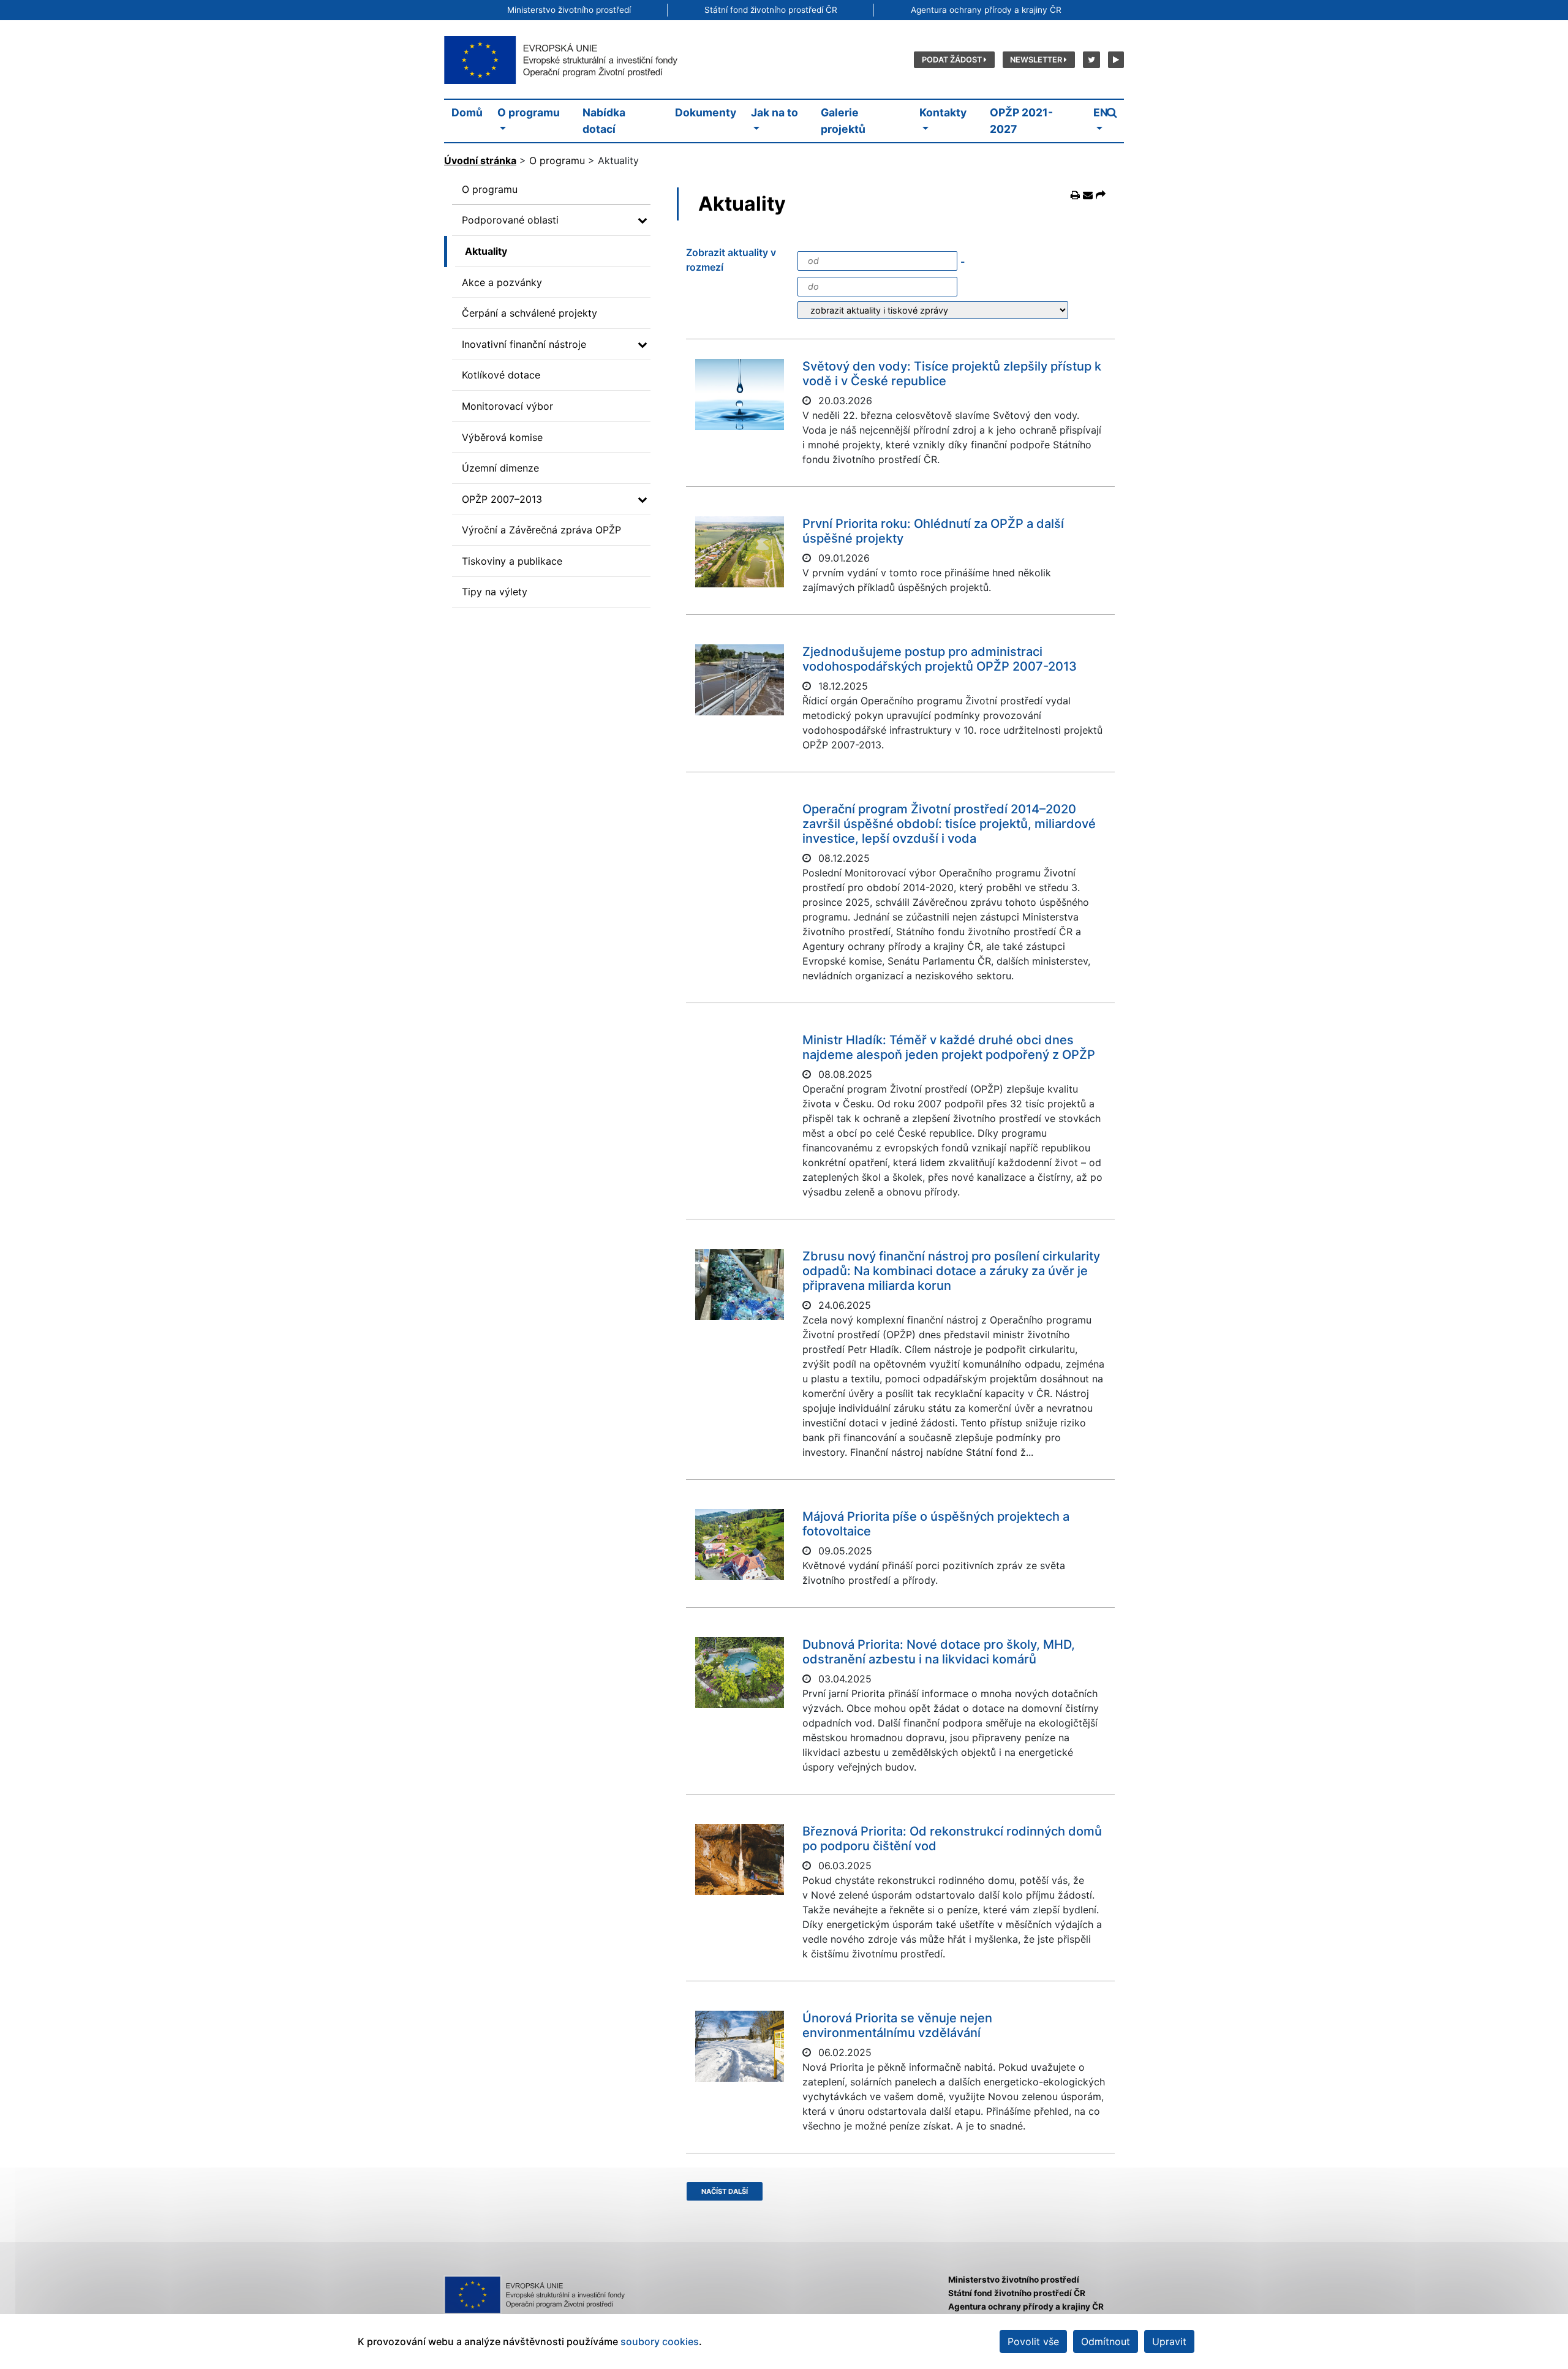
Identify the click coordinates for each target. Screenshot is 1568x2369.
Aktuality (486, 251)
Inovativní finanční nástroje (524, 344)
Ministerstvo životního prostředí (569, 10)
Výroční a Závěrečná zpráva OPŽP (541, 530)
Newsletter (1037, 60)
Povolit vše (1033, 2341)
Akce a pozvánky (502, 282)
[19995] (740, 2046)
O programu (529, 112)
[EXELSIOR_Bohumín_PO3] (740, 1284)
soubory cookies (660, 2341)
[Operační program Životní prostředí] (560, 59)
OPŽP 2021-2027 (1021, 120)
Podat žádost (953, 60)
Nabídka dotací (604, 120)
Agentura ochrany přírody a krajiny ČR (986, 10)
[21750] (740, 552)
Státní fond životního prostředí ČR (771, 10)
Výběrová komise (502, 437)
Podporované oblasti (510, 220)
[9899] (740, 394)
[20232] (740, 1545)
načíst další (725, 2191)
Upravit (1169, 2341)
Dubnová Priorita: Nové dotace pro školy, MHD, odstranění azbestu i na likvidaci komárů (939, 1652)
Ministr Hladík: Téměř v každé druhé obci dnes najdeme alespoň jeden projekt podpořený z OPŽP (949, 1047)
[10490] (740, 680)
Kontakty (943, 112)
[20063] (740, 1859)
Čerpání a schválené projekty (530, 313)
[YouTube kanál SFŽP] (1114, 59)
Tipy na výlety (495, 592)
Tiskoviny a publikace (512, 561)
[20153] (740, 1673)
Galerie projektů (843, 120)
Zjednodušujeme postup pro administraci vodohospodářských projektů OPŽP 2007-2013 (940, 659)
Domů (467, 112)
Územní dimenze (500, 468)
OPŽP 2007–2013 (502, 499)
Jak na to (775, 112)
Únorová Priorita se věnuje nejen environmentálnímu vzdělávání (897, 2025)
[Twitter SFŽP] (1090, 59)
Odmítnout (1106, 2341)
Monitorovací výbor (507, 406)
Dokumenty (706, 112)
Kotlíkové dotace (501, 375)
